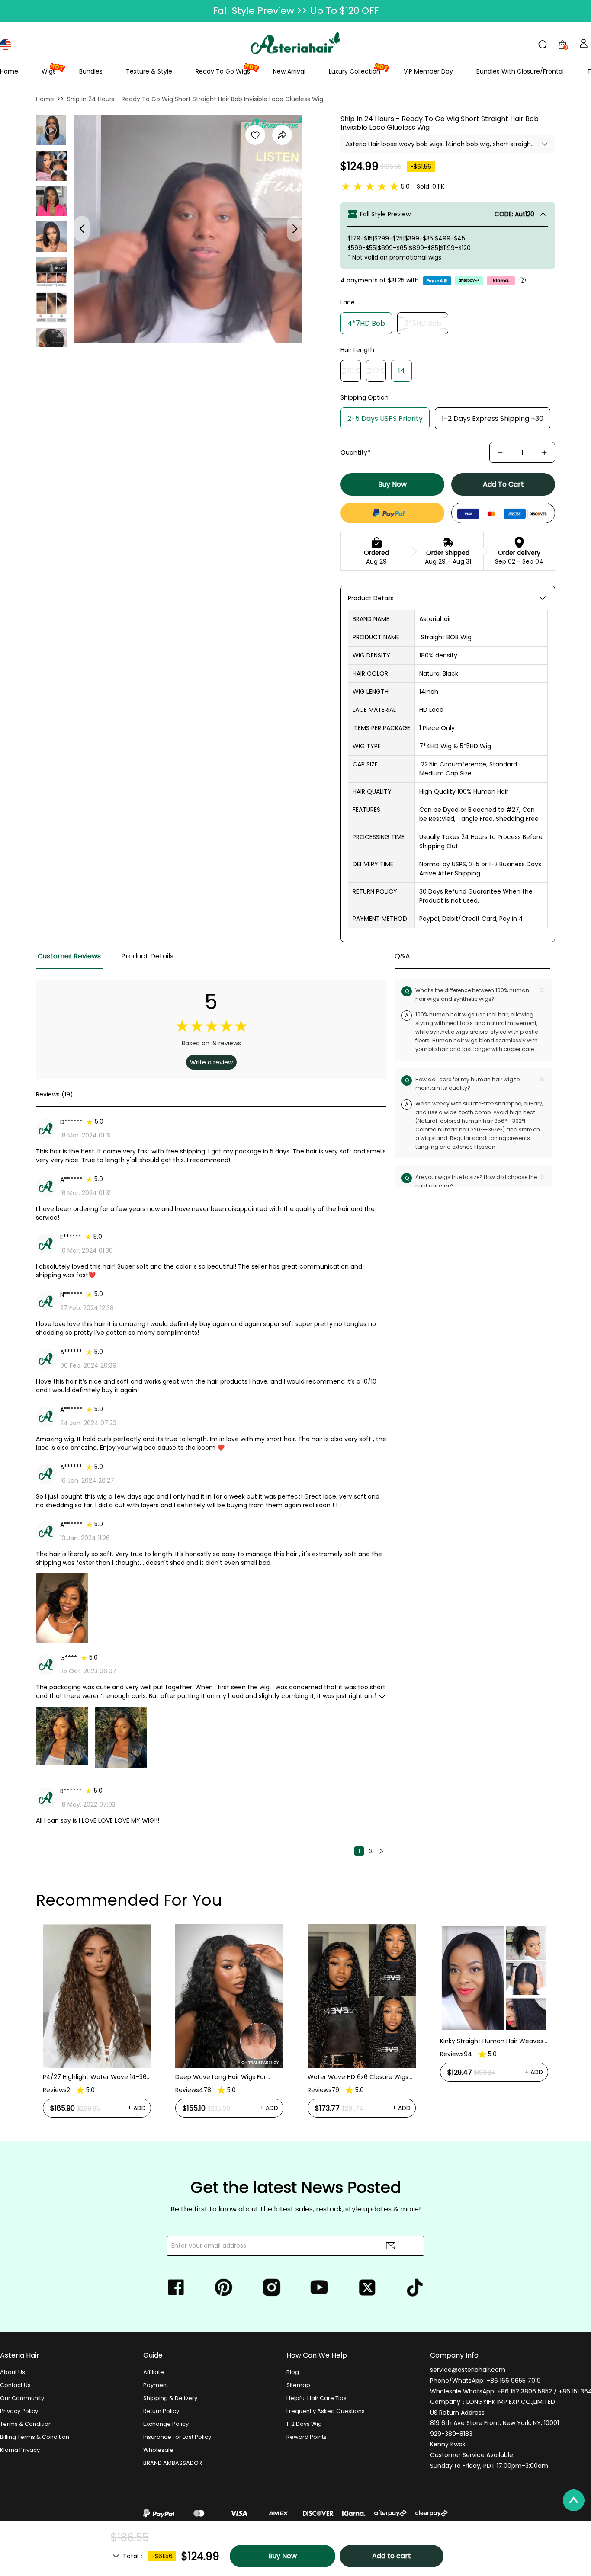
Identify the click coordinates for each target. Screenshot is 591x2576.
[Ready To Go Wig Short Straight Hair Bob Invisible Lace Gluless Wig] (51, 166)
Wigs (49, 71)
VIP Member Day (428, 71)
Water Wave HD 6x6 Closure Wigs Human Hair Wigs (226, 2077)
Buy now (392, 484)
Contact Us (15, 2385)
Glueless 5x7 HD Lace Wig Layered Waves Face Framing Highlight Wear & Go (491, 2077)
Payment (156, 2385)
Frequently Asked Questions (326, 2411)
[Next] (381, 1851)
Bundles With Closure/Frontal (520, 71)
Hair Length (357, 350)
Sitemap (298, 2385)
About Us (13, 2372)
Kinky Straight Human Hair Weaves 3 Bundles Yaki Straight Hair (359, 2041)
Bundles (91, 71)
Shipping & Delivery (170, 2398)
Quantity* (355, 452)
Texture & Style (149, 71)
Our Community (22, 2398)
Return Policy (161, 2411)
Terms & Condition (26, 2424)
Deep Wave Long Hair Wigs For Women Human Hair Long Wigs (89, 2077)
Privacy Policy (19, 2411)
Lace (348, 302)
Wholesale (158, 2450)
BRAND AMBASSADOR (173, 2463)
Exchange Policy (166, 2424)
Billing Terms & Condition (35, 2437)
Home (9, 71)
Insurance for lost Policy (177, 2437)
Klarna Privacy (20, 2450)
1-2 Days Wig (304, 2424)
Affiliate (154, 2372)
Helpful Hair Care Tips (316, 2398)
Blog (293, 2372)
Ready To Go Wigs (223, 71)
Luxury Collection (355, 71)
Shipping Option (365, 397)
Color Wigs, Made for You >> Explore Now (296, 11)
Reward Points (307, 2437)
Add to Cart (503, 484)
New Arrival (289, 71)
